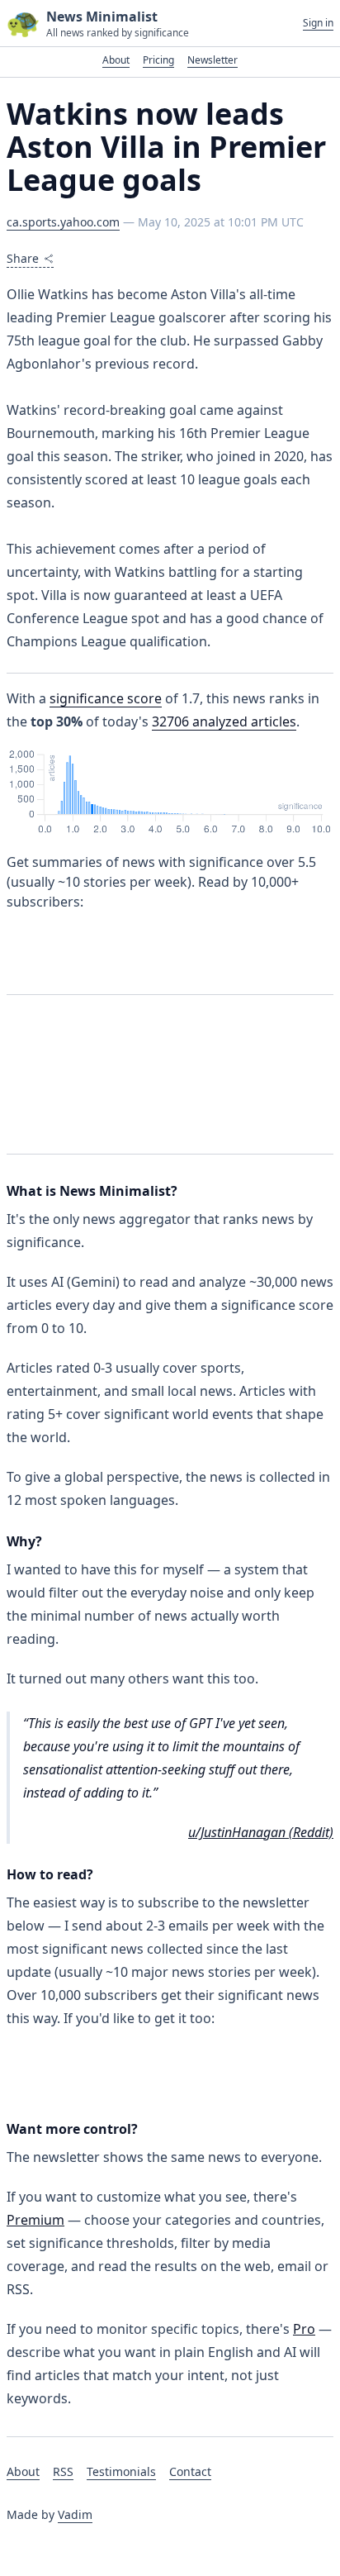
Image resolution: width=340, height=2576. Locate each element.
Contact (190, 2471)
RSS (63, 2471)
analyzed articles (224, 721)
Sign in (318, 23)
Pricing (158, 60)
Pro (304, 2329)
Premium (35, 2220)
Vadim (75, 2514)
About (116, 60)
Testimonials (121, 2471)
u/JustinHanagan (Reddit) (261, 1832)
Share (23, 258)
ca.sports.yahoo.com (63, 222)
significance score (106, 698)
